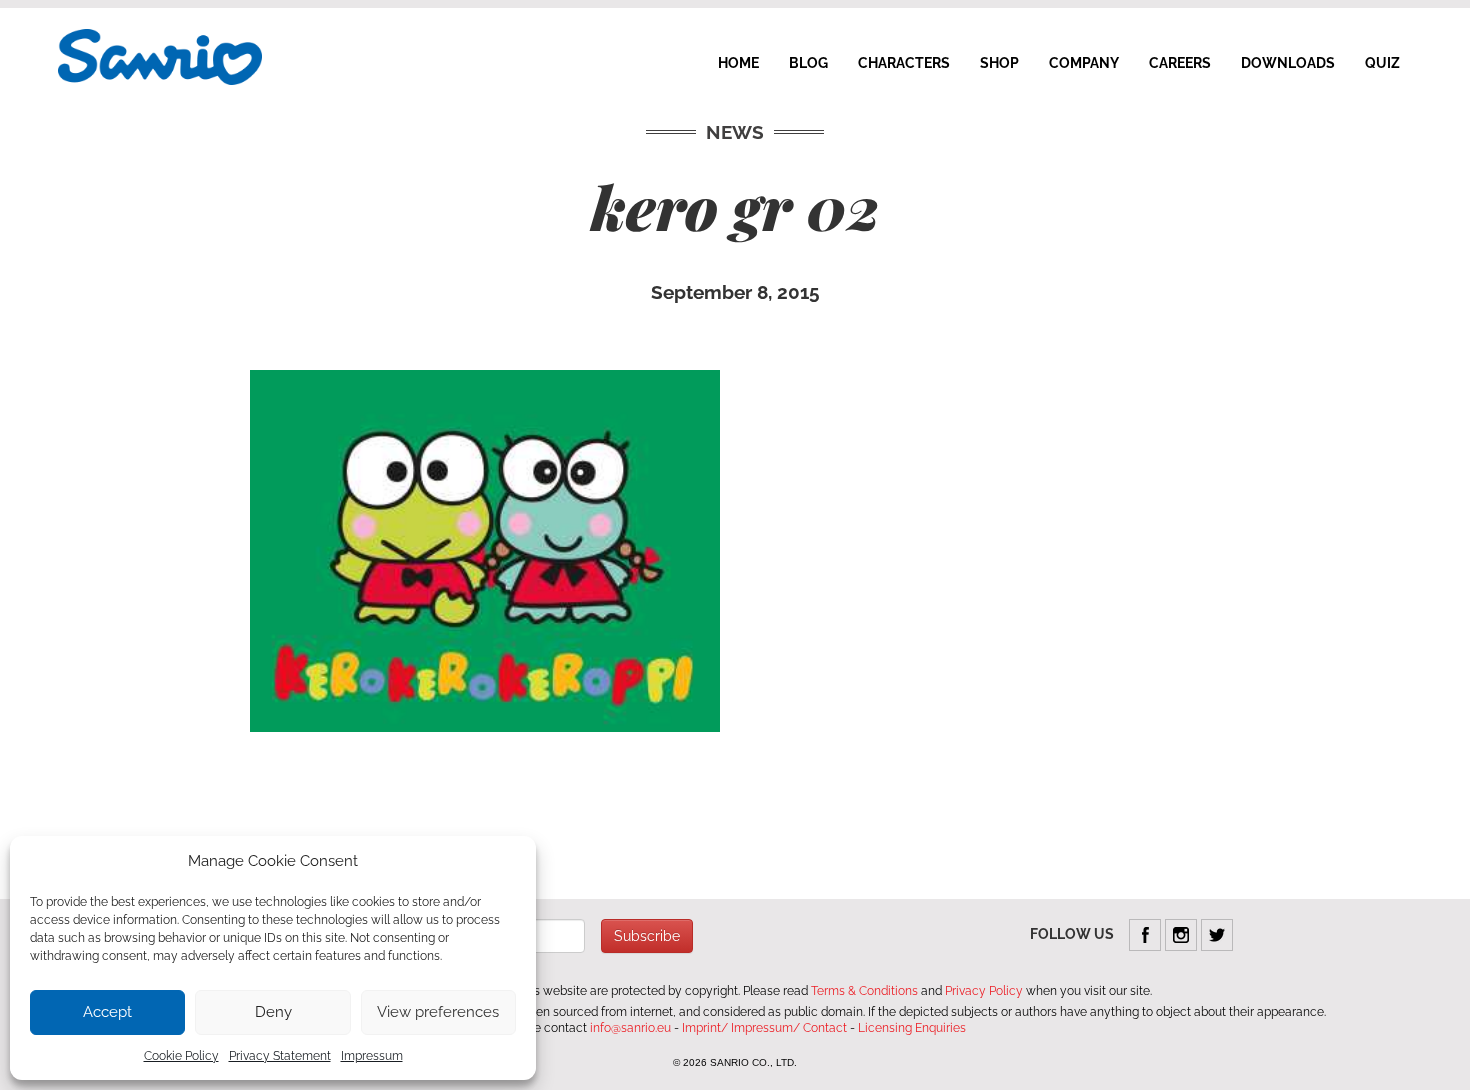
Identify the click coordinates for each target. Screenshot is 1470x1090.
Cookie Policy (181, 1056)
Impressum (372, 1056)
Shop (999, 63)
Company (1084, 63)
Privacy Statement (280, 1056)
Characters (904, 63)
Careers (1180, 63)
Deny (273, 1012)
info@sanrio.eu (630, 1028)
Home (738, 63)
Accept (107, 1012)
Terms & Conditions (864, 991)
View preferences (438, 1012)
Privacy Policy (984, 991)
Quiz (1382, 63)
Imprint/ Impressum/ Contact (764, 1028)
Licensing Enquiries (912, 1028)
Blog (808, 63)
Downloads (1288, 63)
